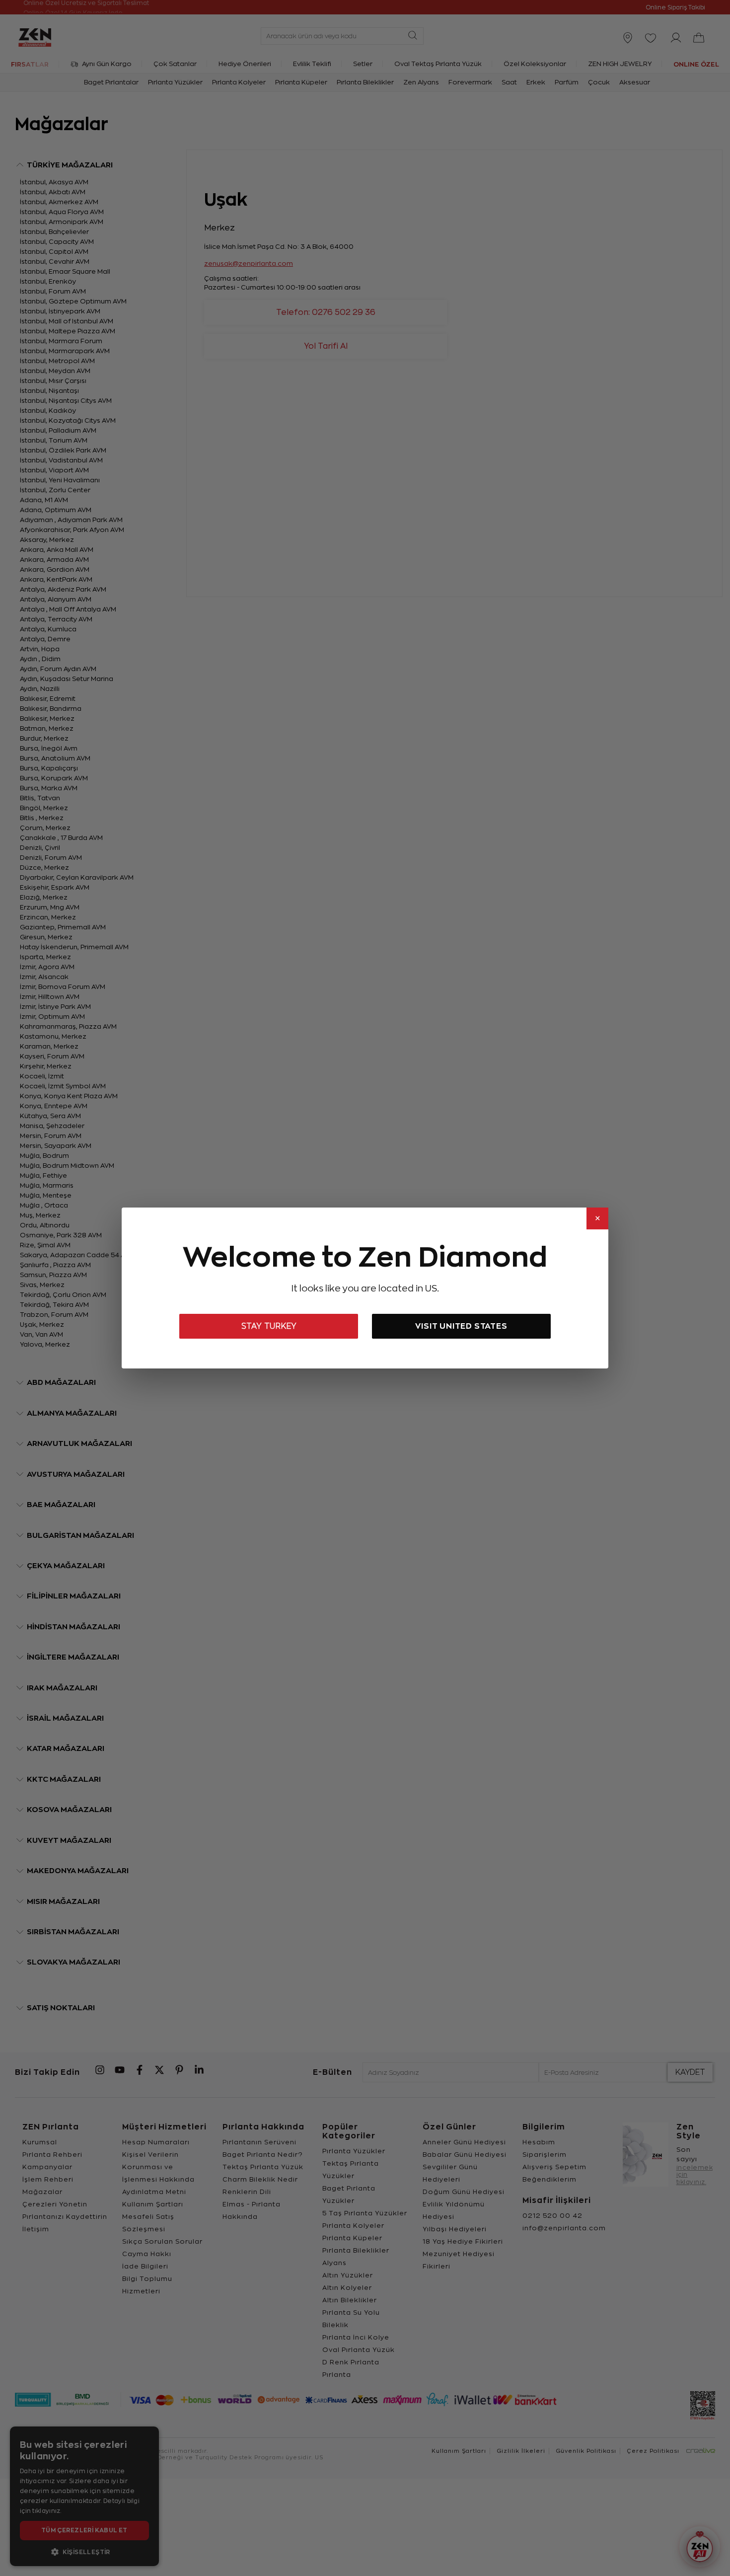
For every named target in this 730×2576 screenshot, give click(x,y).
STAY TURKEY (269, 1326)
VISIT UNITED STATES (461, 1326)
